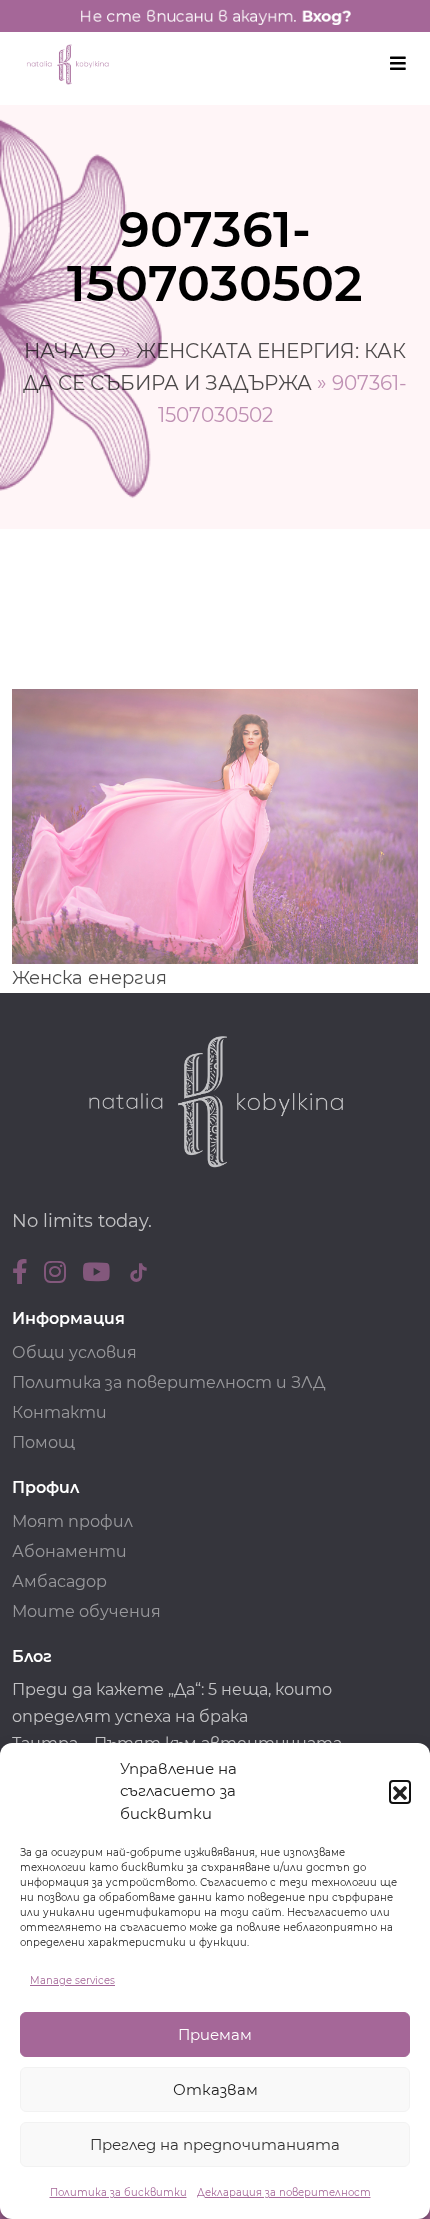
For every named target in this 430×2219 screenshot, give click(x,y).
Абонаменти (69, 1551)
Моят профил (72, 1521)
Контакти (59, 1412)
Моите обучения (86, 1611)
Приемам (215, 2034)
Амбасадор (59, 1581)
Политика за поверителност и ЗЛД (168, 1382)
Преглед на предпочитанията (215, 2144)
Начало (70, 351)
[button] (400, 1791)
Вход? (326, 16)
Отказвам (215, 2089)
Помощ (43, 1442)
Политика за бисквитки (118, 2192)
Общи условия (74, 1352)
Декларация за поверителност (284, 2192)
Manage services (72, 1980)
